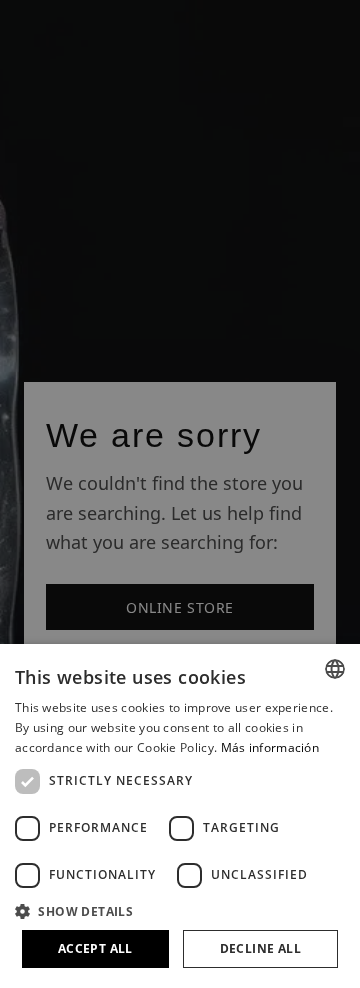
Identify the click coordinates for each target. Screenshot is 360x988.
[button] (180, 910)
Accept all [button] (95, 948)
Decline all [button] (260, 948)
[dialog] (180, 816)
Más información (270, 747)
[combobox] (335, 669)
